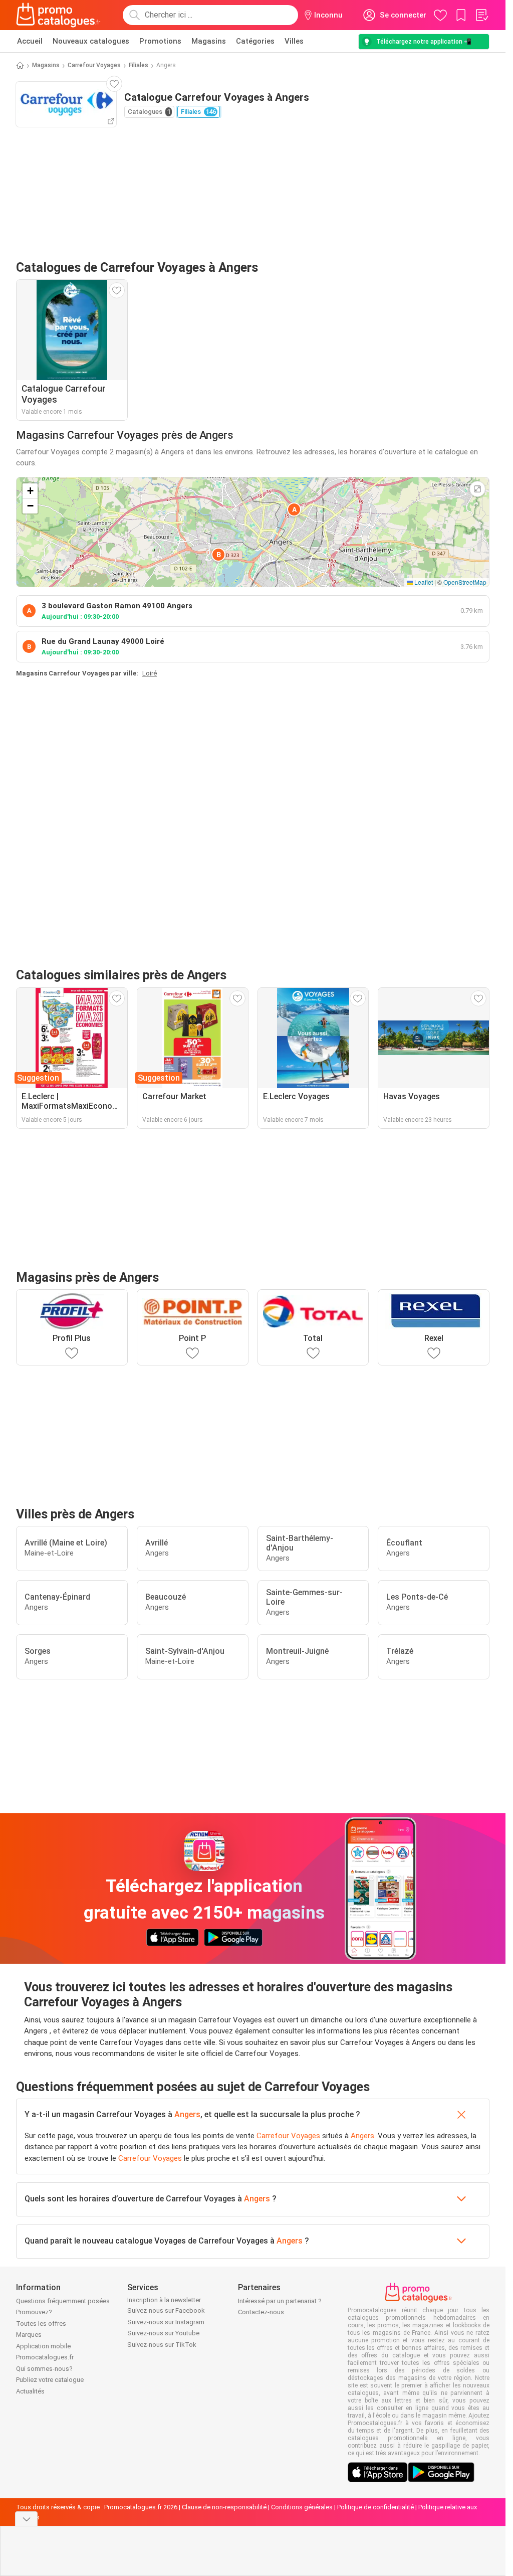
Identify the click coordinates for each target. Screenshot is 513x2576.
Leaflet (423, 582)
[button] (294, 509)
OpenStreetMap (465, 582)
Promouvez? (34, 2312)
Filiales (139, 65)
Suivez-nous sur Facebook (166, 2310)
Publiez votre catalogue (50, 2380)
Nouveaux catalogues (91, 41)
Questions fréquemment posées (63, 2301)
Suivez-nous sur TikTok (162, 2345)
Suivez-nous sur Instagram (166, 2322)
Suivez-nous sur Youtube (163, 2333)
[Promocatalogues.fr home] (58, 15)
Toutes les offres (41, 2324)
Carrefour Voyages (94, 65)
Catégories (255, 41)
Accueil (30, 41)
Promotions (160, 41)
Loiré (150, 673)
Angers (187, 2114)
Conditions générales (302, 2507)
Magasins (209, 41)
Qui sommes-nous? (44, 2369)
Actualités (30, 2391)
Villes (294, 41)
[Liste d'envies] (481, 15)
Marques (29, 2335)
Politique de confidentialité (375, 2507)
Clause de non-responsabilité (224, 2507)
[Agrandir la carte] (477, 489)
